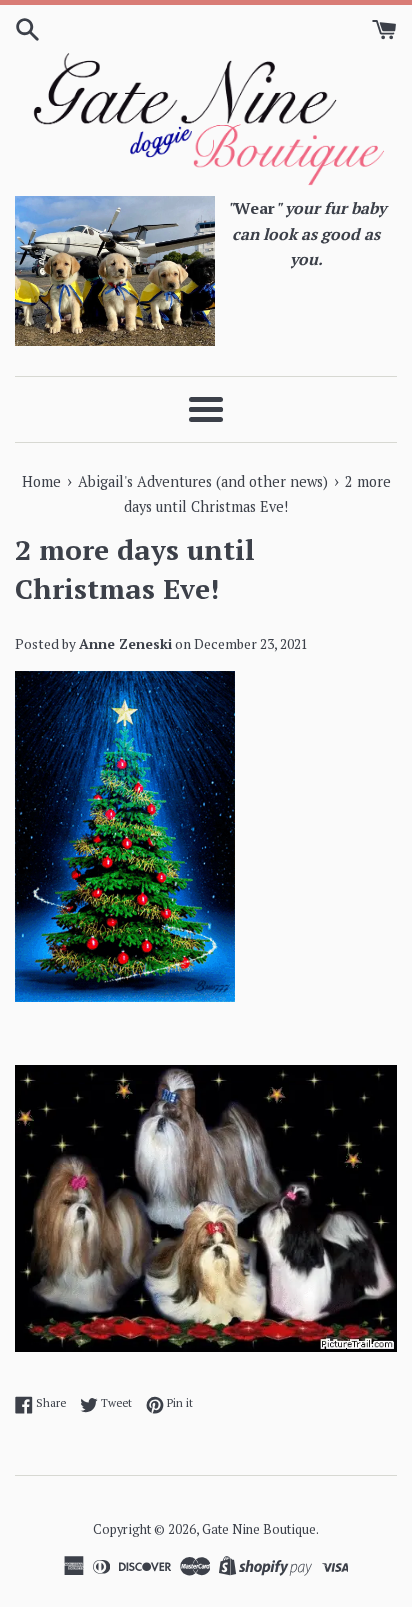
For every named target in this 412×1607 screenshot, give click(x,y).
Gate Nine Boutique (259, 1529)
